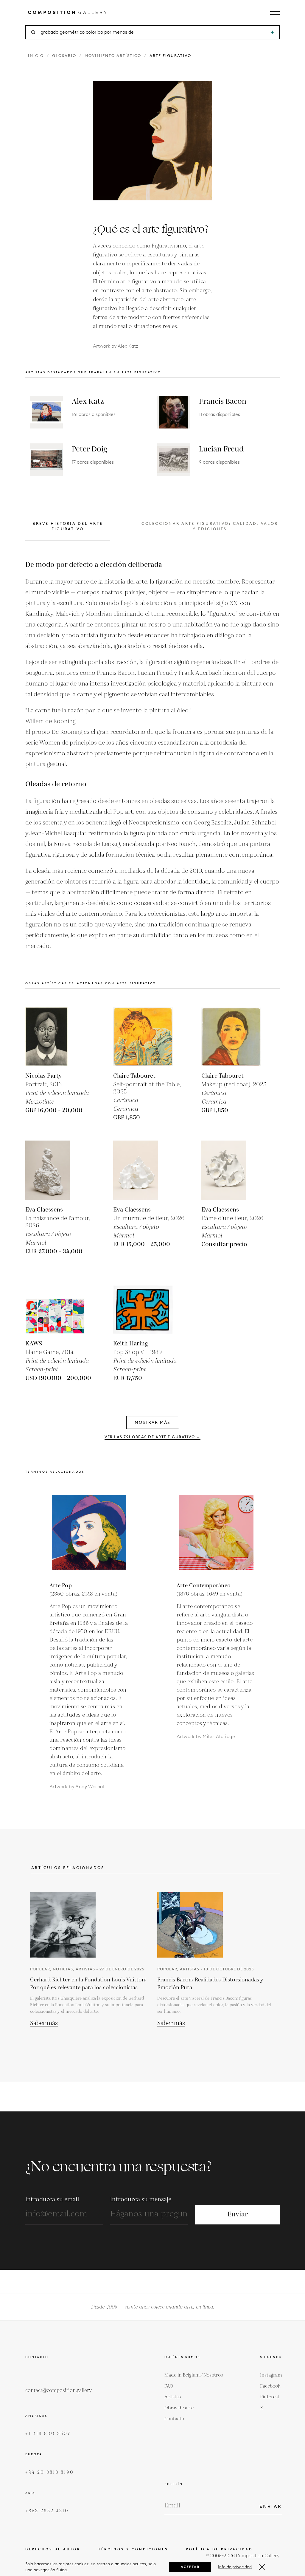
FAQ (169, 2386)
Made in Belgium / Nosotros (194, 2375)
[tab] (68, 531)
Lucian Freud (221, 449)
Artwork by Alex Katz (116, 346)
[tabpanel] (152, 755)
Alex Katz (88, 402)
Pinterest (270, 2397)
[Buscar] (272, 32)
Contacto (174, 2419)
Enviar (238, 2214)
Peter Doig (89, 449)
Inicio (36, 56)
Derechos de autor (53, 2549)
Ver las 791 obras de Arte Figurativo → (152, 1437)
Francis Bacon (223, 402)
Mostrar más (152, 1422)
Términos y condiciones (133, 2549)
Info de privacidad (235, 2567)
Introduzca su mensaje (141, 2199)
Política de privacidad (219, 2549)
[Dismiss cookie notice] (262, 2567)
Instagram (271, 2375)
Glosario (64, 56)
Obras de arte (179, 2408)
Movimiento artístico (113, 56)
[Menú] (275, 13)
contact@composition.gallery (59, 2391)
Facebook (270, 2386)
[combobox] (153, 32)
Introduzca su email (52, 2199)
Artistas (173, 2397)
